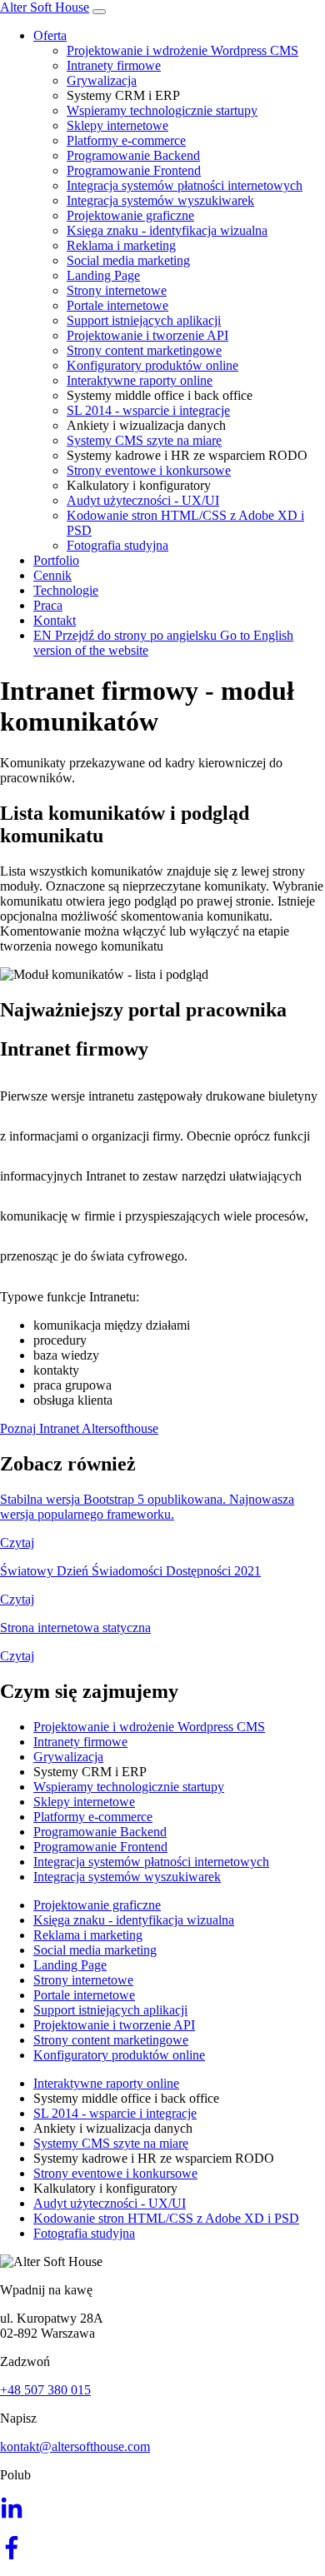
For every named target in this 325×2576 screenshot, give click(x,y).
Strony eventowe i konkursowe (149, 470)
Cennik (52, 575)
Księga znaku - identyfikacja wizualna (167, 230)
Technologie (66, 590)
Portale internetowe (117, 305)
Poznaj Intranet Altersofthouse (79, 1428)
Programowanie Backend (133, 155)
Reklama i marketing (121, 245)
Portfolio (56, 560)
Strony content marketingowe (144, 350)
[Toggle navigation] (99, 12)
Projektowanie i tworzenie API (147, 335)
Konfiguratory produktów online (152, 365)
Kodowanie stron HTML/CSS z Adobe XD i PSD (166, 2218)
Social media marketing (128, 260)
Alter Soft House (45, 7)
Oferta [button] (50, 35)
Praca (48, 605)
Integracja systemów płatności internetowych (185, 185)
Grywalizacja (102, 80)
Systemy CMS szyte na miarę (144, 440)
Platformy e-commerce (126, 140)
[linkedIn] (12, 2515)
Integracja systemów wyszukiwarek (160, 200)
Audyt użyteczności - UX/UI (143, 500)
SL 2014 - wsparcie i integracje (148, 410)
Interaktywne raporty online (140, 380)
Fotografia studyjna (117, 545)
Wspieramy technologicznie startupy (162, 110)
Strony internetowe (117, 290)
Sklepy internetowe (117, 125)
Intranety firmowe (114, 65)
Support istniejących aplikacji (144, 320)
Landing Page (103, 275)
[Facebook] (12, 2555)
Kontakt (55, 620)
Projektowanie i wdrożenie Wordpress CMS (182, 50)
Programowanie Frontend (134, 170)
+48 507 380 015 (45, 2390)
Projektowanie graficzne (130, 215)
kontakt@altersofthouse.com (75, 2446)
